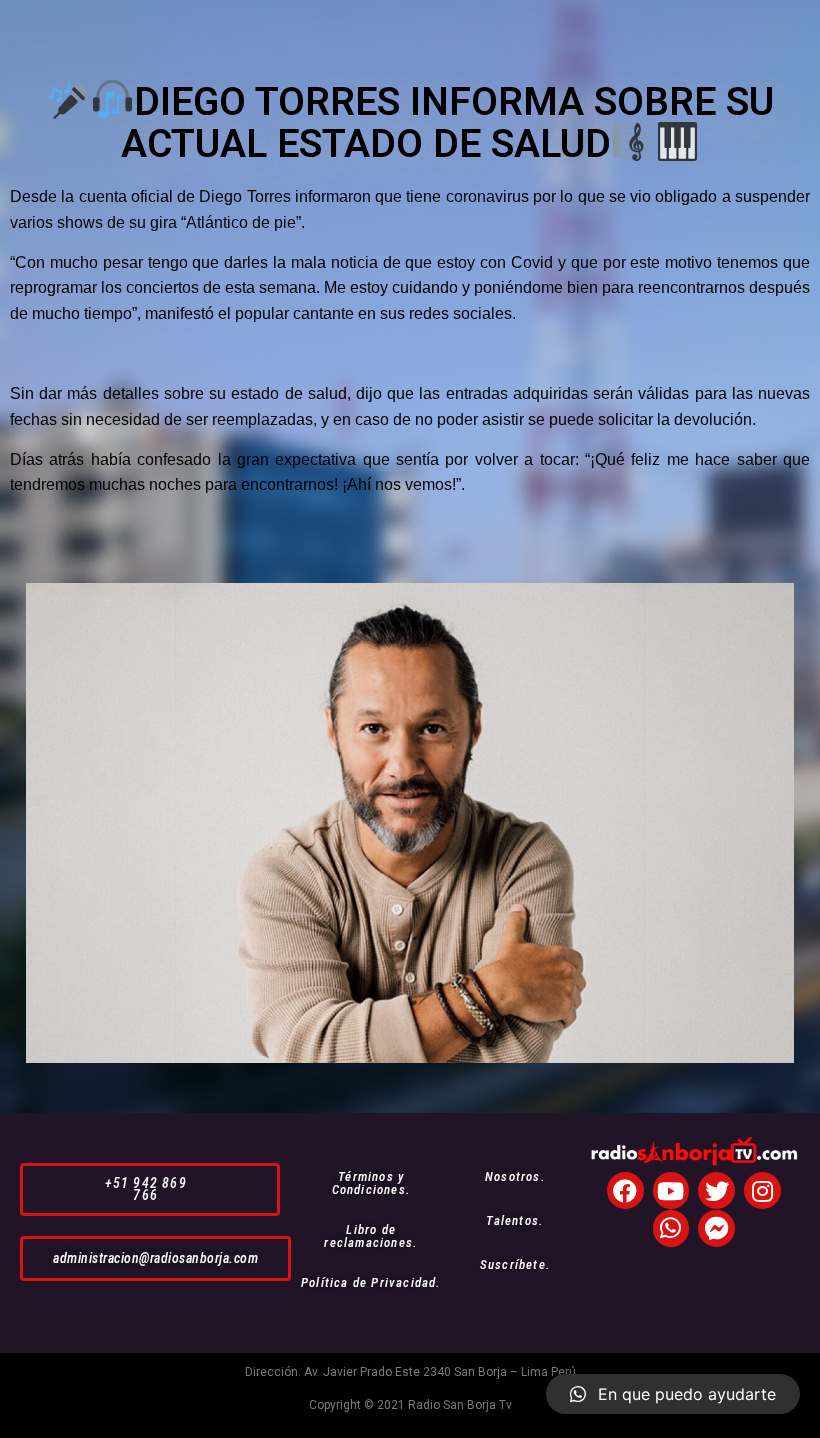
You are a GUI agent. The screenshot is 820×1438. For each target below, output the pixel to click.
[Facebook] (625, 1190)
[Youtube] (671, 1190)
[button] (150, 1189)
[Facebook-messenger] (716, 1228)
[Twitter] (716, 1190)
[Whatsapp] (671, 1228)
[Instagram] (762, 1190)
